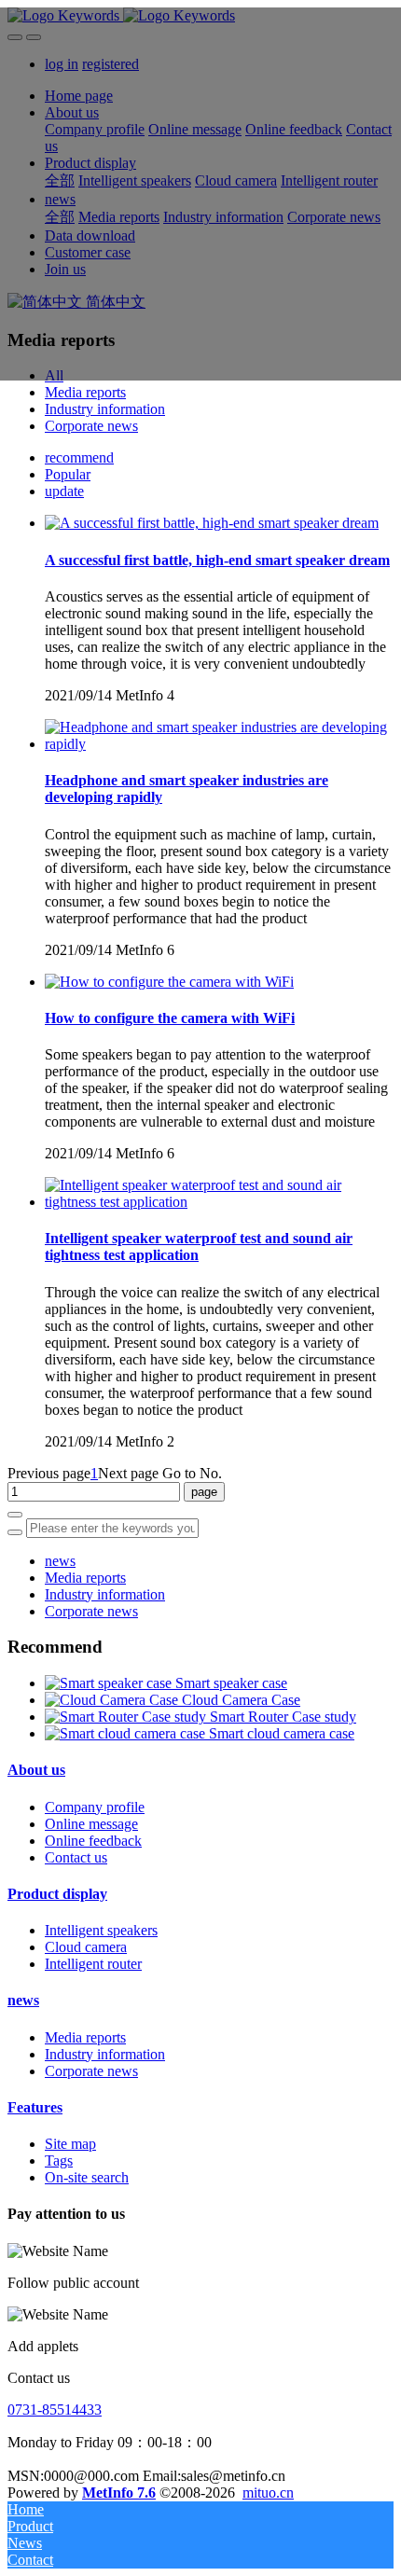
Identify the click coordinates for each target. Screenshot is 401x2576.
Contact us (76, 1857)
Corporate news (91, 426)
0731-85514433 (55, 2410)
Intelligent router (93, 1964)
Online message (91, 1824)
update (64, 491)
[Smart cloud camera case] (127, 1733)
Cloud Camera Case (241, 1700)
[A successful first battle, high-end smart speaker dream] (212, 523)
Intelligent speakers (101, 1930)
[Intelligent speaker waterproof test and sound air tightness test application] (219, 1202)
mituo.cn (268, 2493)
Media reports (85, 392)
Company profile (95, 1807)
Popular (68, 474)
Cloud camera (86, 1947)
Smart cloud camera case (282, 1733)
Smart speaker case (231, 1683)
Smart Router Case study (283, 1717)
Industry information (105, 409)
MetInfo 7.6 (119, 2493)
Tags (59, 2161)
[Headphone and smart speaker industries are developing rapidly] (219, 744)
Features (35, 2107)
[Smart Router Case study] (127, 1717)
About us (36, 1770)
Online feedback (93, 1841)
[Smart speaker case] (110, 1683)
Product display (57, 1894)
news (60, 1561)
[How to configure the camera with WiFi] (169, 982)
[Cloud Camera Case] (113, 1700)
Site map (70, 2144)
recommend (79, 457)
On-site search (87, 2177)
